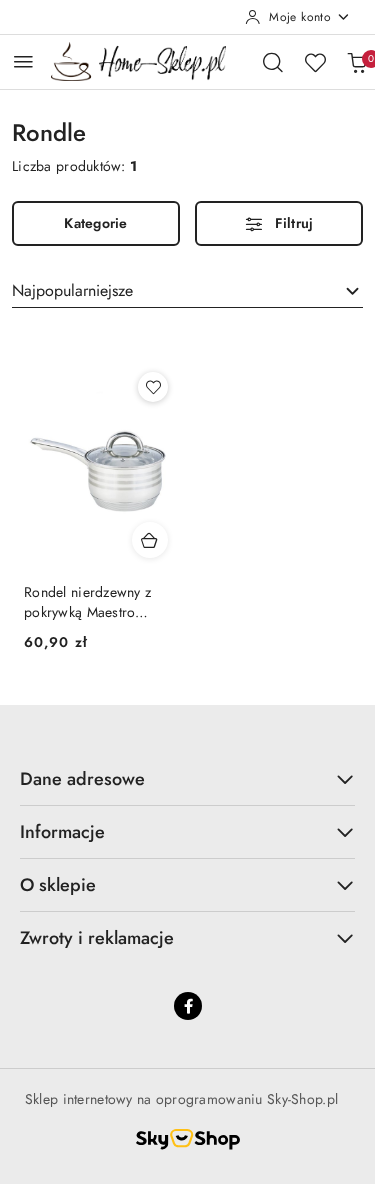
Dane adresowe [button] (82, 779)
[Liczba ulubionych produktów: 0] (315, 62)
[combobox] (187, 291)
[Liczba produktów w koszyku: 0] (357, 62)
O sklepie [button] (58, 885)
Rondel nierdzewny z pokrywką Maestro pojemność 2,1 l (87, 602)
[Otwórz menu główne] (23, 61)
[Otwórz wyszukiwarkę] (273, 62)
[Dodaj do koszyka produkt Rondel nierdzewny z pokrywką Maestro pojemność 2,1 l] (150, 540)
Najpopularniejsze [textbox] (72, 290)
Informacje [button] (62, 832)
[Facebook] (188, 1006)
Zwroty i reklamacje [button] (97, 938)
